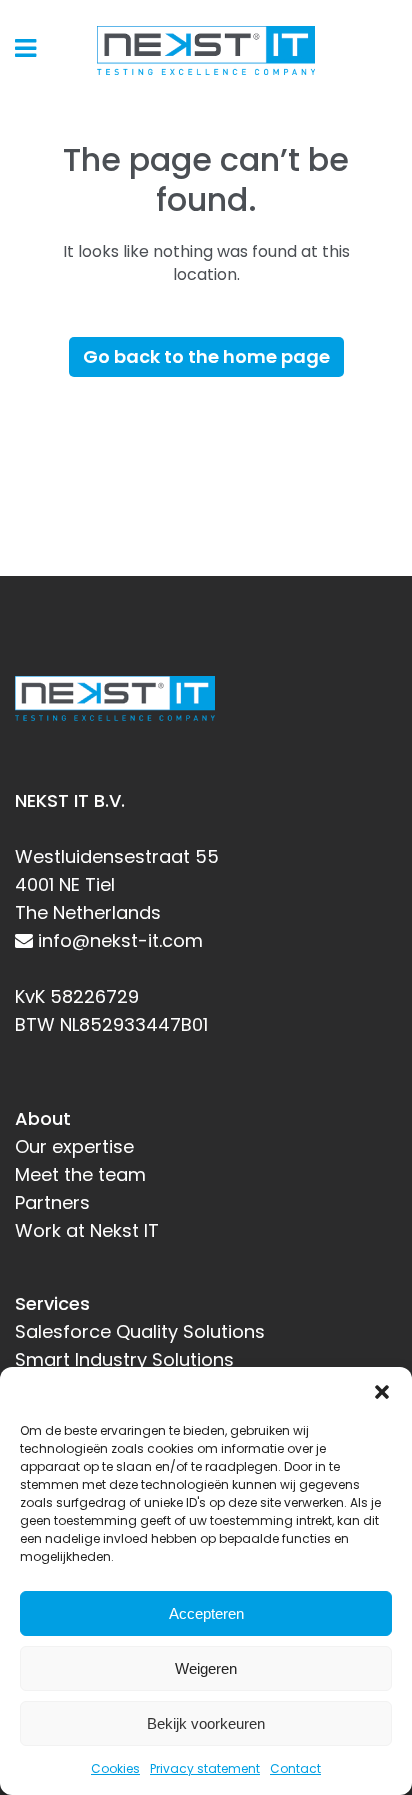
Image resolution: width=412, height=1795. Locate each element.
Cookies (115, 1768)
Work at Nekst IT (87, 1230)
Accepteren (206, 1613)
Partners (52, 1202)
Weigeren (206, 1668)
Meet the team (80, 1174)
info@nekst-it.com (120, 940)
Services (52, 1303)
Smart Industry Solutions (124, 1359)
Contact (295, 1768)
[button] (382, 1392)
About (43, 1118)
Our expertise (74, 1146)
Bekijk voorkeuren (206, 1723)
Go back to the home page (206, 356)
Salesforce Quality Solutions (140, 1331)
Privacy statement (205, 1768)
